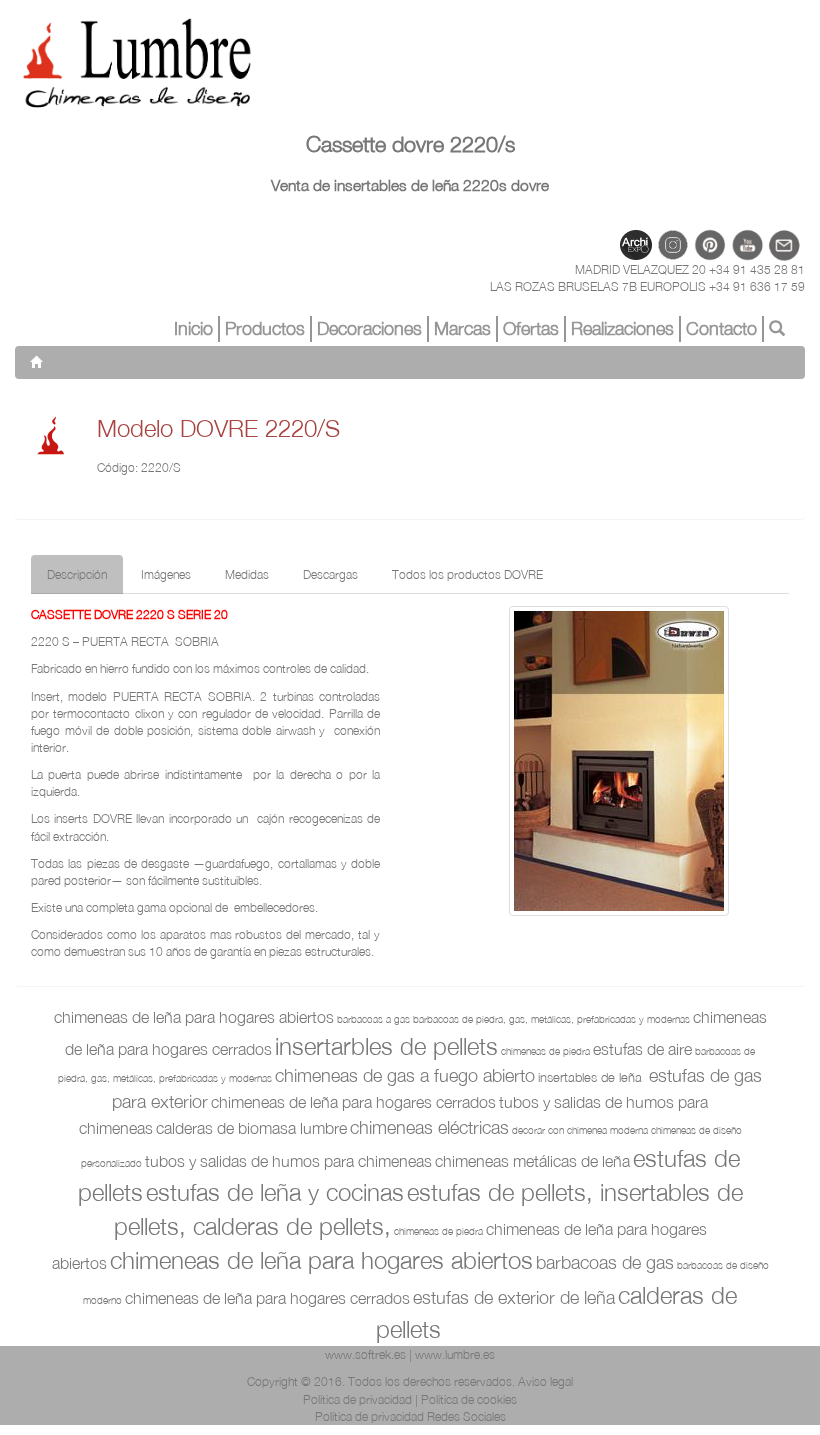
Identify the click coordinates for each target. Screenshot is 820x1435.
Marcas (462, 328)
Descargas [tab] (330, 574)
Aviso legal (545, 1381)
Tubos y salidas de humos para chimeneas (288, 1161)
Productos (265, 328)
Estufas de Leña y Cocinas (275, 1192)
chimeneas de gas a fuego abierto (405, 1075)
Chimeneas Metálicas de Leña (532, 1161)
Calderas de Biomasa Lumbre (251, 1128)
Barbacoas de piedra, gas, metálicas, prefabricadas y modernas (551, 1019)
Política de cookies (469, 1399)
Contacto (721, 328)
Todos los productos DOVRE (467, 574)
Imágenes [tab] (166, 574)
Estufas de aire (642, 1049)
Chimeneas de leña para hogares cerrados (353, 1102)
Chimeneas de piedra (545, 1051)
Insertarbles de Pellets (386, 1046)
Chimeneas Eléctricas (429, 1127)
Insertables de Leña (592, 1077)
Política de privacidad (357, 1399)
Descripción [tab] (77, 574)
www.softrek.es (365, 1354)
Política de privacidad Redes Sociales (410, 1416)
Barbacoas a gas (373, 1019)
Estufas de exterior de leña (514, 1297)
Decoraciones (369, 328)
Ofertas (531, 328)
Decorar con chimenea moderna (580, 1130)
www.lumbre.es (455, 1354)
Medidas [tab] (247, 574)
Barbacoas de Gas (605, 1262)
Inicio (193, 328)
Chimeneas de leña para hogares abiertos (194, 1017)
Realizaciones (622, 328)
